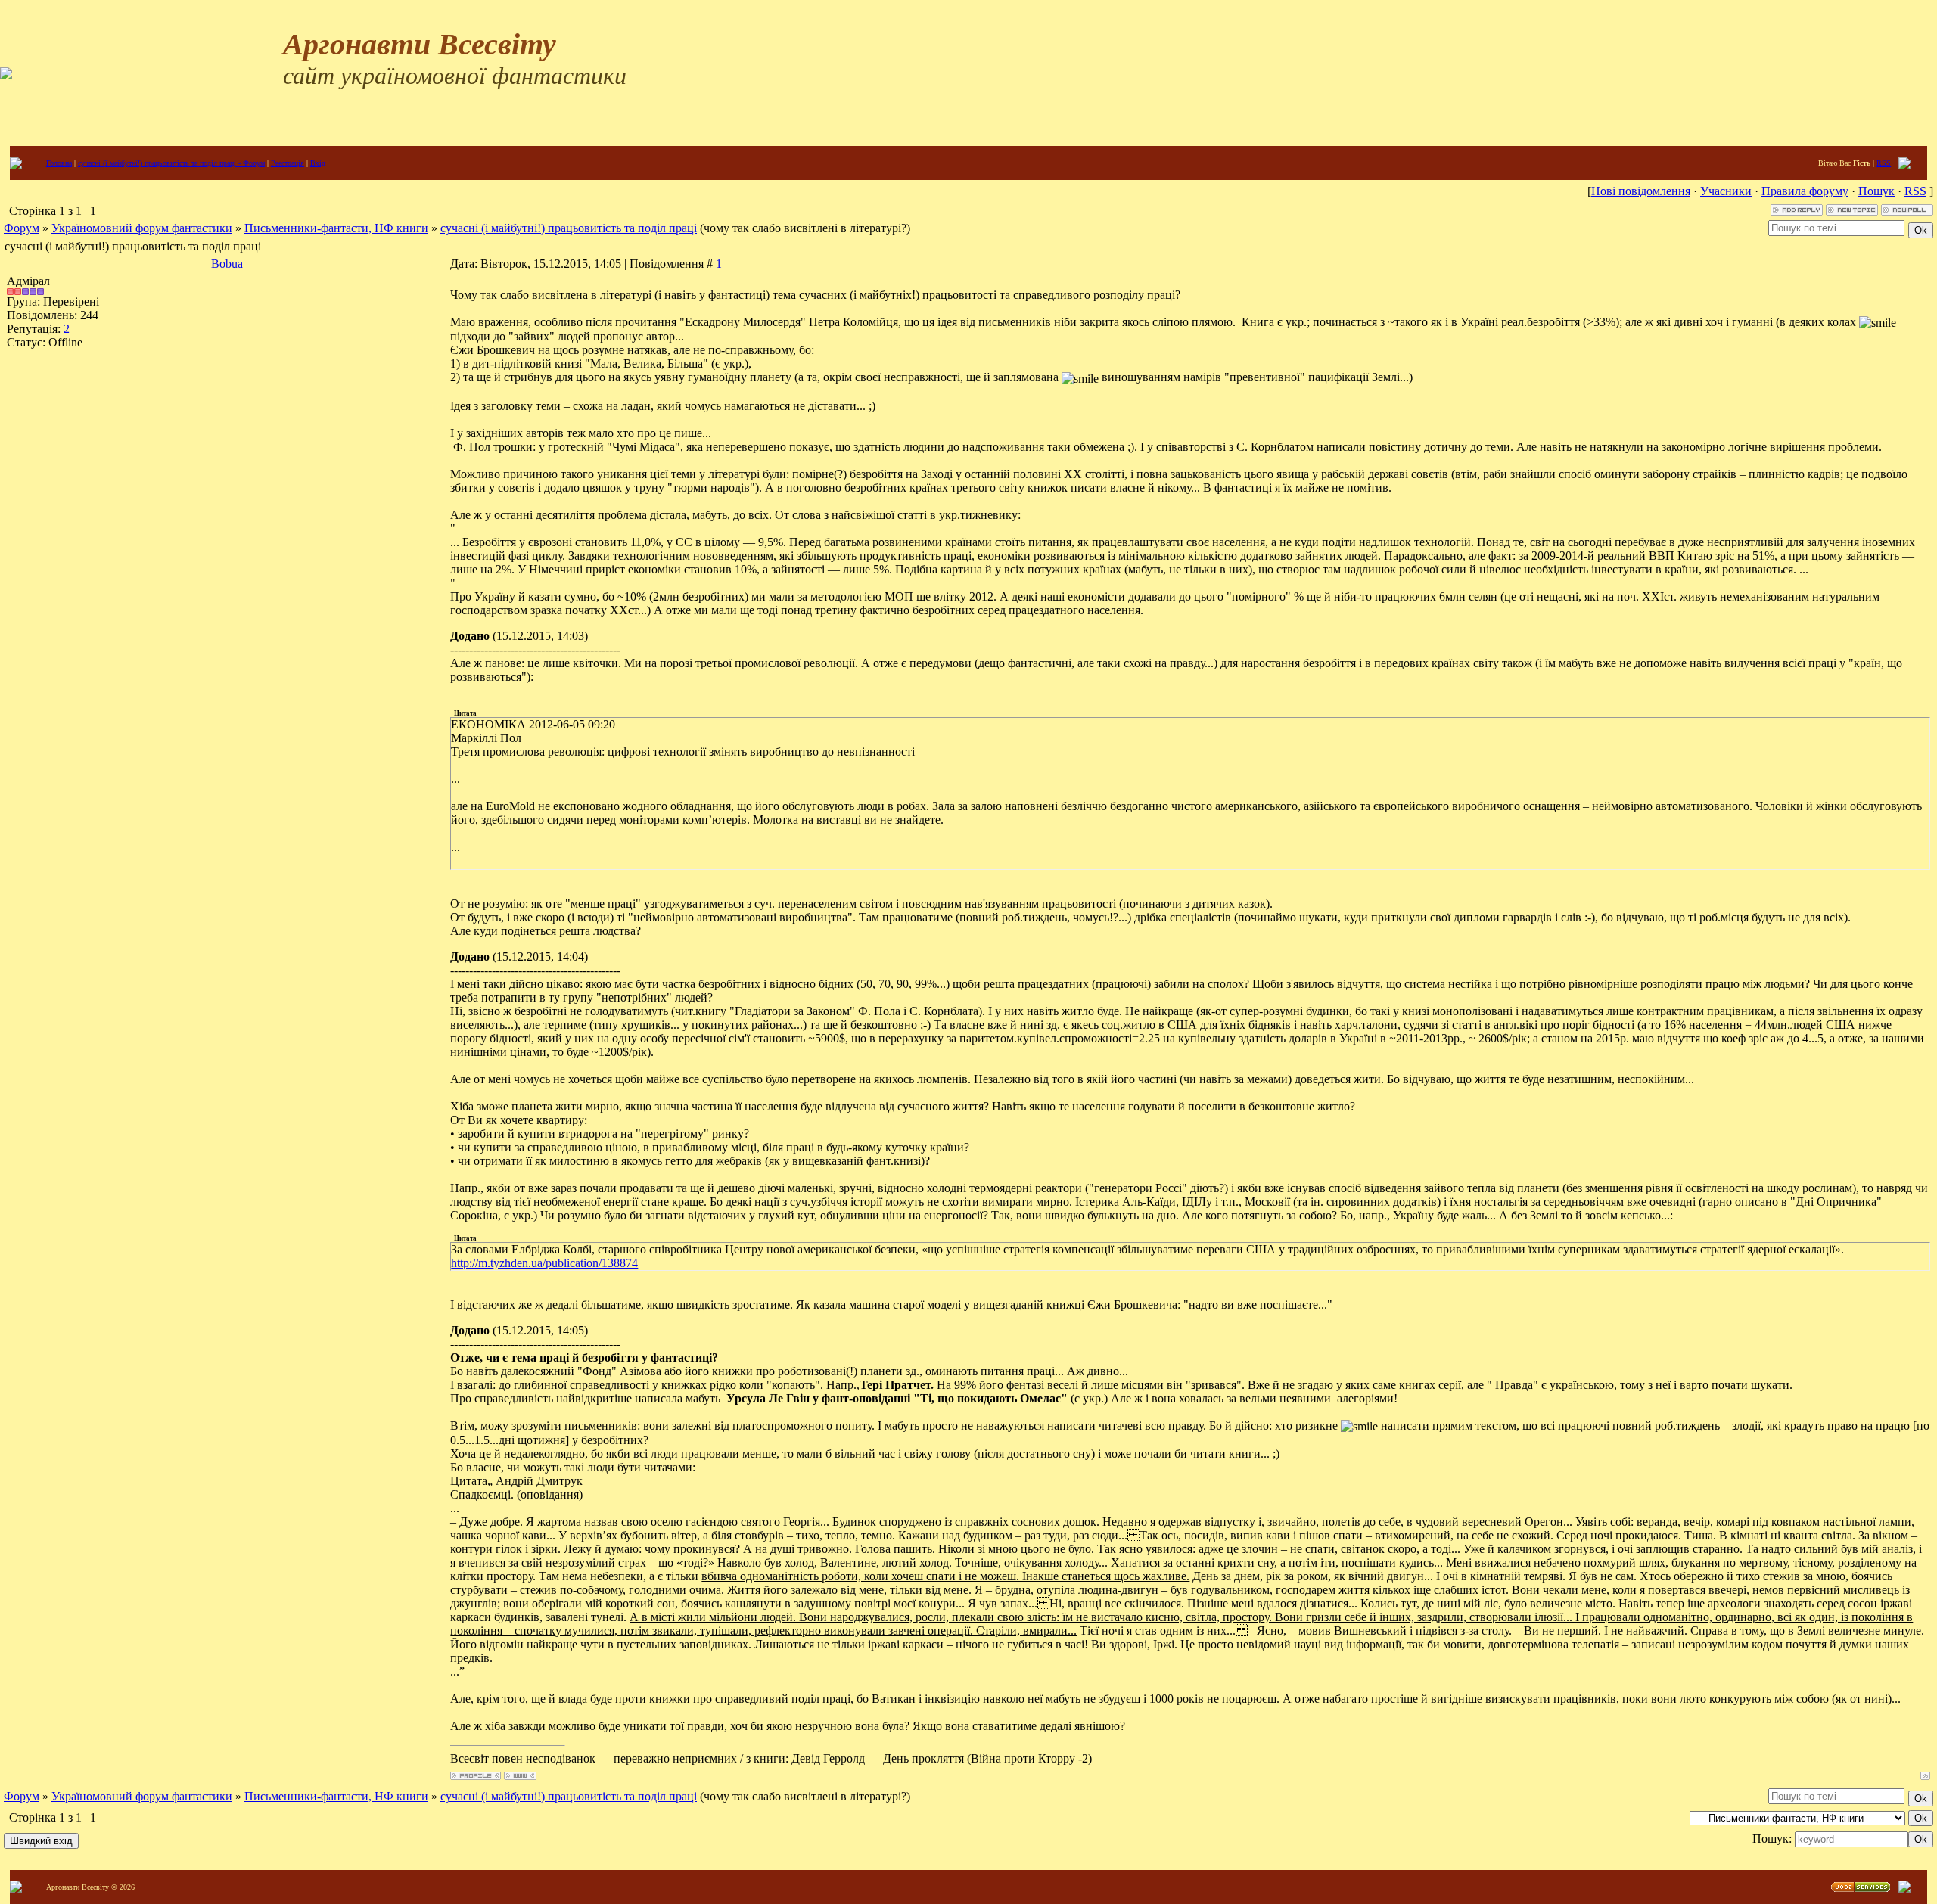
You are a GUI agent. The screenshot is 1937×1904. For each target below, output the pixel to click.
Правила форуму (1805, 191)
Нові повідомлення (1641, 191)
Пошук (1876, 191)
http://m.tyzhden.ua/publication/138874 (544, 1263)
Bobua (227, 264)
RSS (1884, 163)
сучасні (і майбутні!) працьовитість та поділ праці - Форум (171, 163)
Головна (59, 163)
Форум (22, 228)
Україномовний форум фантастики (142, 228)
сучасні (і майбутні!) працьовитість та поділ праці (569, 228)
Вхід (318, 163)
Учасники (1726, 191)
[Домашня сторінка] (520, 1776)
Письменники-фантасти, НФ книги (336, 228)
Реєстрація (288, 163)
